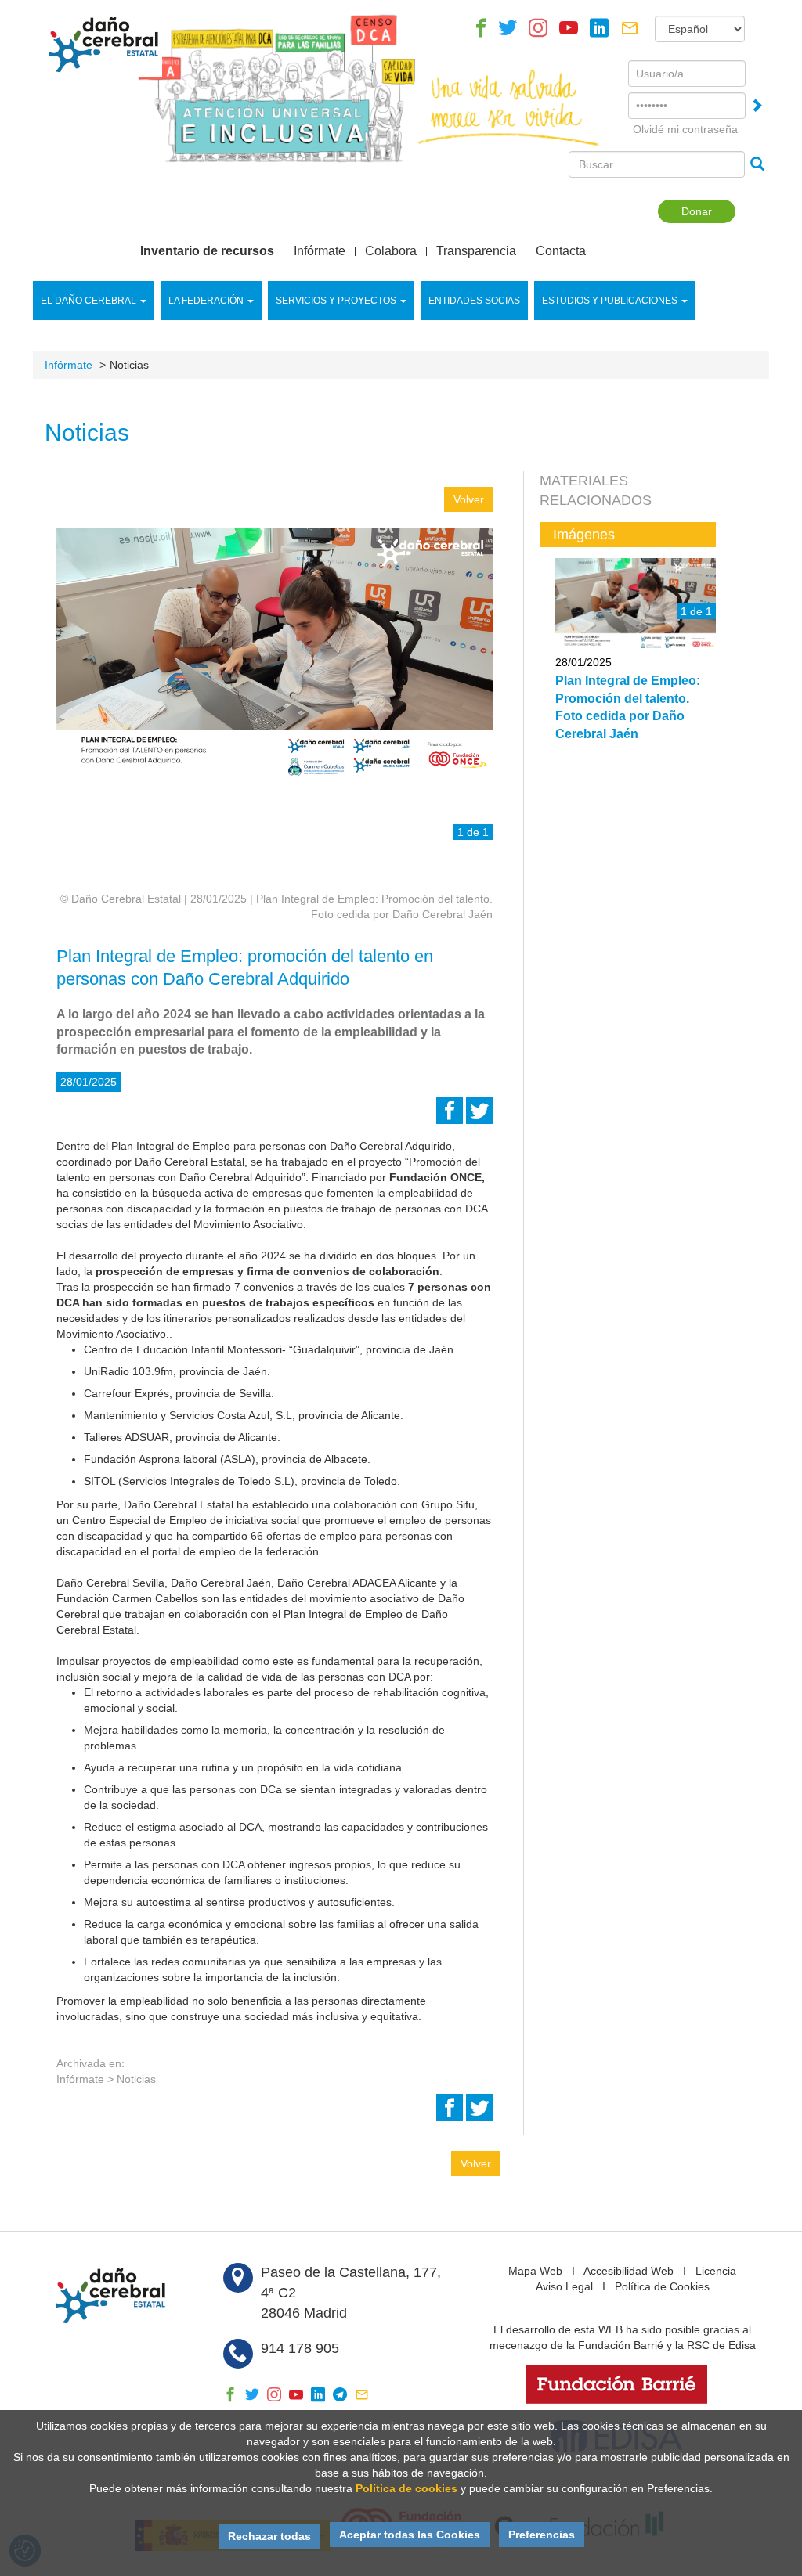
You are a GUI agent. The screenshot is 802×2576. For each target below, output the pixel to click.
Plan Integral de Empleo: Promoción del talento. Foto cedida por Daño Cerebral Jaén (628, 707)
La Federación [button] (206, 301)
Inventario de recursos (207, 251)
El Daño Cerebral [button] (89, 301)
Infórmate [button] (320, 251)
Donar (697, 211)
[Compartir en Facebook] (450, 1115)
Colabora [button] (391, 251)
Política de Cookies (662, 2286)
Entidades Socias (474, 301)
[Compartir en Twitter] (479, 1115)
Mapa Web (535, 2271)
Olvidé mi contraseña (685, 129)
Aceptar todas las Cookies (410, 2535)
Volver (469, 499)
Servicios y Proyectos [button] (336, 301)
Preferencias (542, 2535)
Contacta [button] (561, 251)
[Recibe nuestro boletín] (630, 32)
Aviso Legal (564, 2286)
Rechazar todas (269, 2536)
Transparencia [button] (476, 251)
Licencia (716, 2271)
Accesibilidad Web (629, 2271)
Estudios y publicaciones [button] (610, 301)
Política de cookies (406, 2488)
